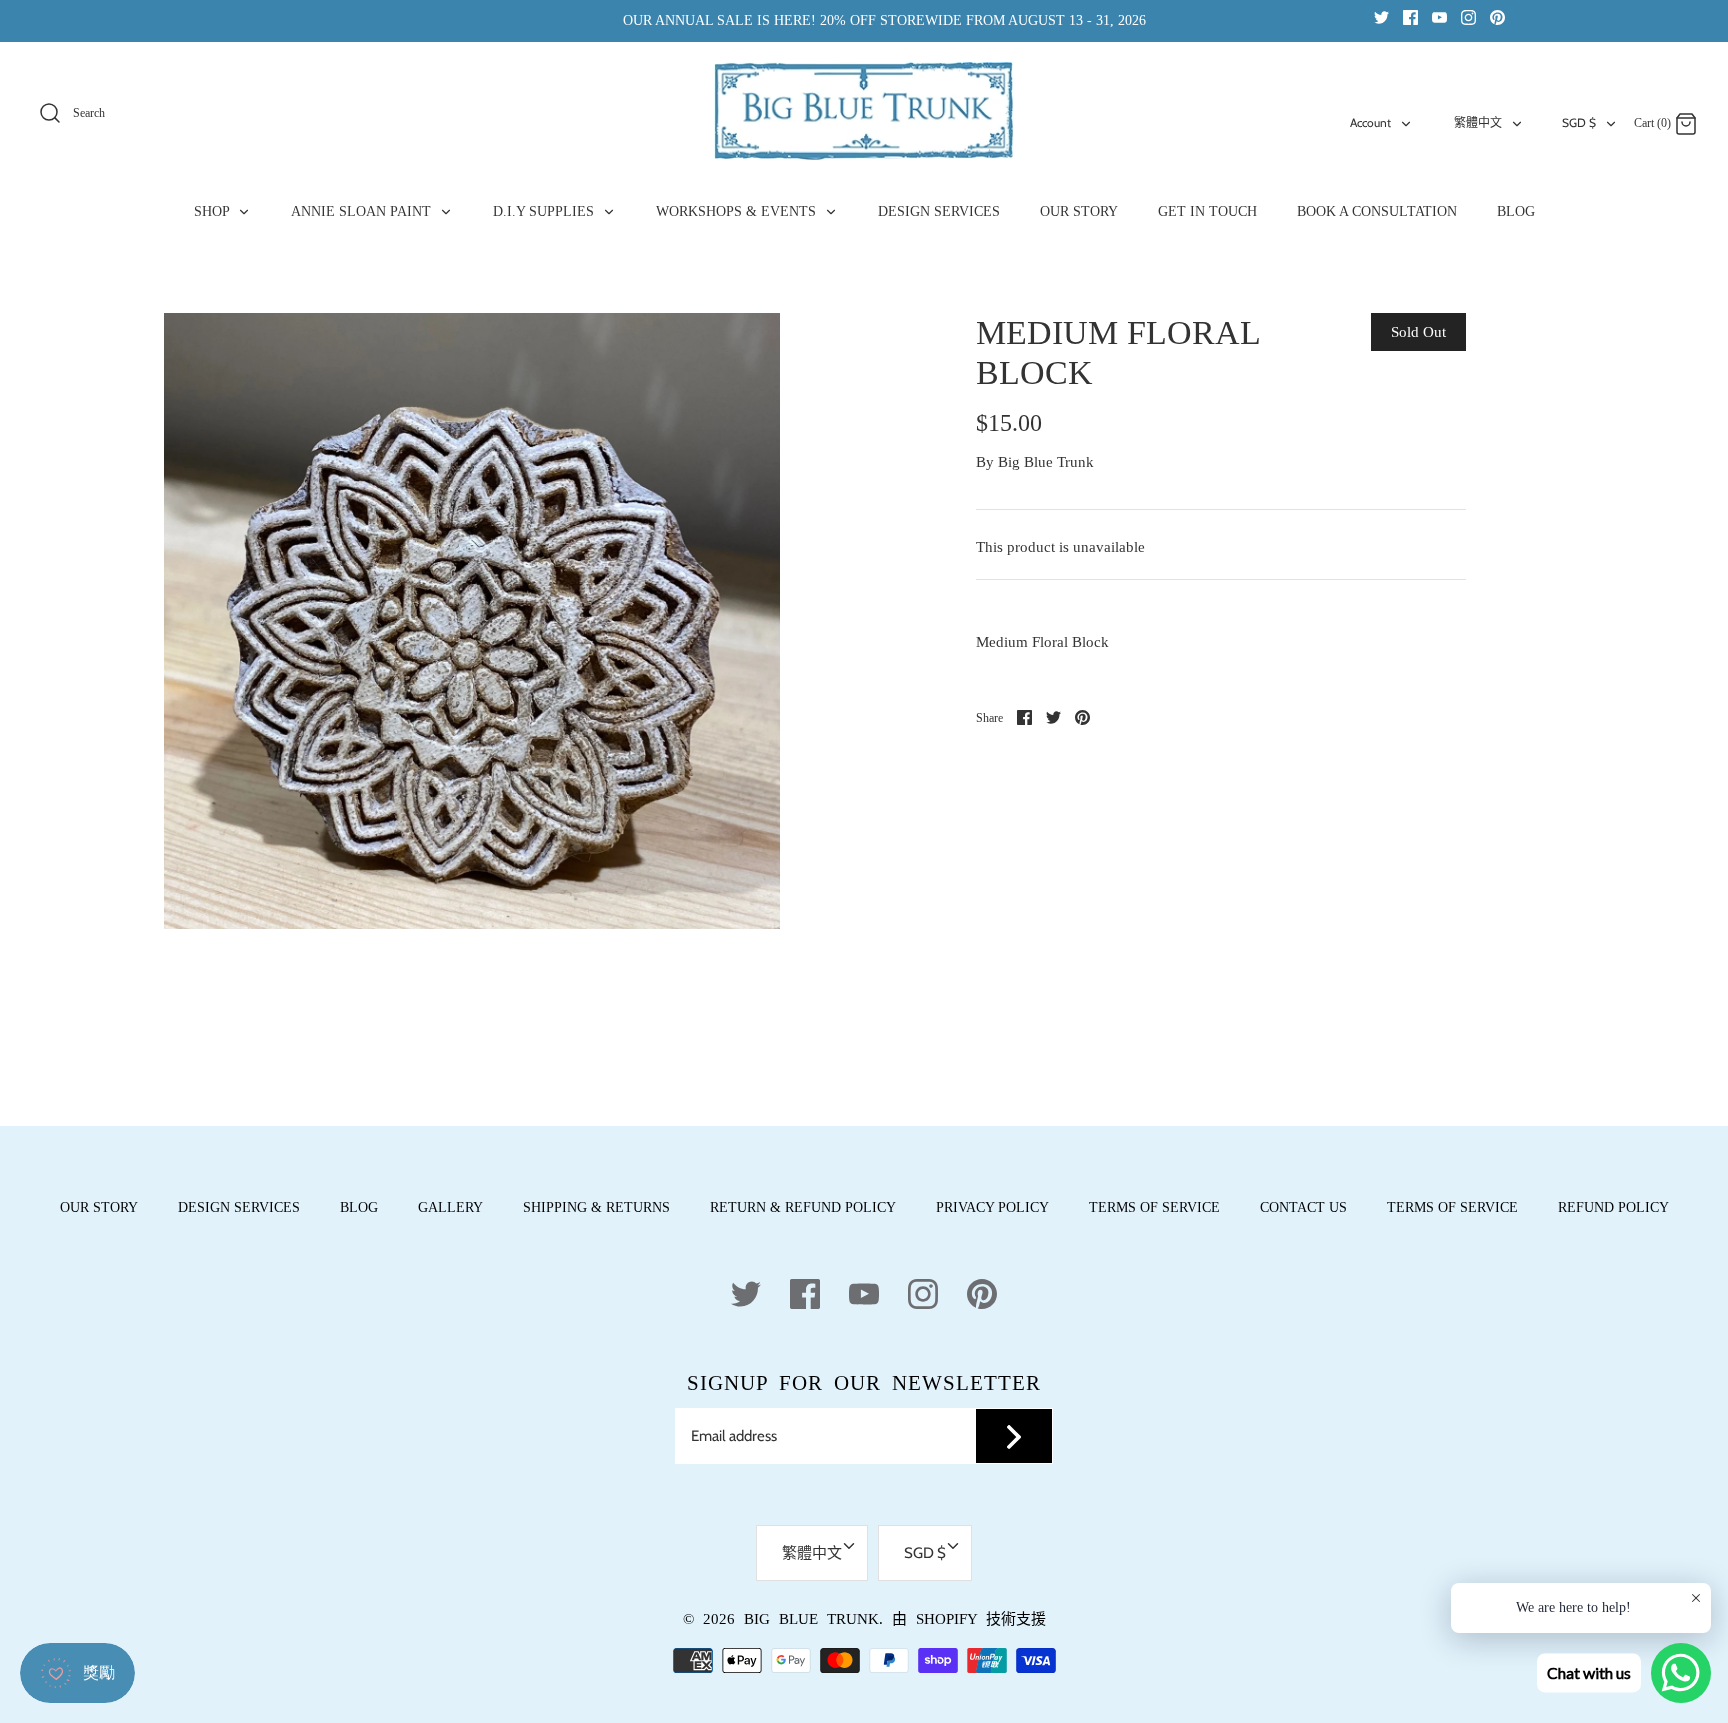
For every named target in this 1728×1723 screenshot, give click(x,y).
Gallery (450, 1207)
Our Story (99, 1207)
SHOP (213, 211)
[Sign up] (1014, 1436)
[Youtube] (1439, 16)
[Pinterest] (1497, 16)
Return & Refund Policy (803, 1207)
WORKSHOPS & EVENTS (738, 211)
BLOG (1516, 211)
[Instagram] (1468, 16)
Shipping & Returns (596, 1207)
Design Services (239, 1207)
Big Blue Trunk (1046, 462)
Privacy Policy (992, 1207)
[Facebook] (1410, 16)
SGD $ (1579, 122)
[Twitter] (1381, 16)
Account (1370, 122)
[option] (472, 621)
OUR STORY (1079, 211)
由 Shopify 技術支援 (969, 1619)
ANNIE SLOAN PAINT (363, 211)
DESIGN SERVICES (939, 211)
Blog (359, 1207)
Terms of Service (1154, 1207)
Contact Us (1303, 1207)
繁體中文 (1478, 122)
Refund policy (1613, 1207)
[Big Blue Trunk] (864, 111)
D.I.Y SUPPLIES (545, 211)
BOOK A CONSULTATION (1377, 211)
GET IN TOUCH (1207, 211)
